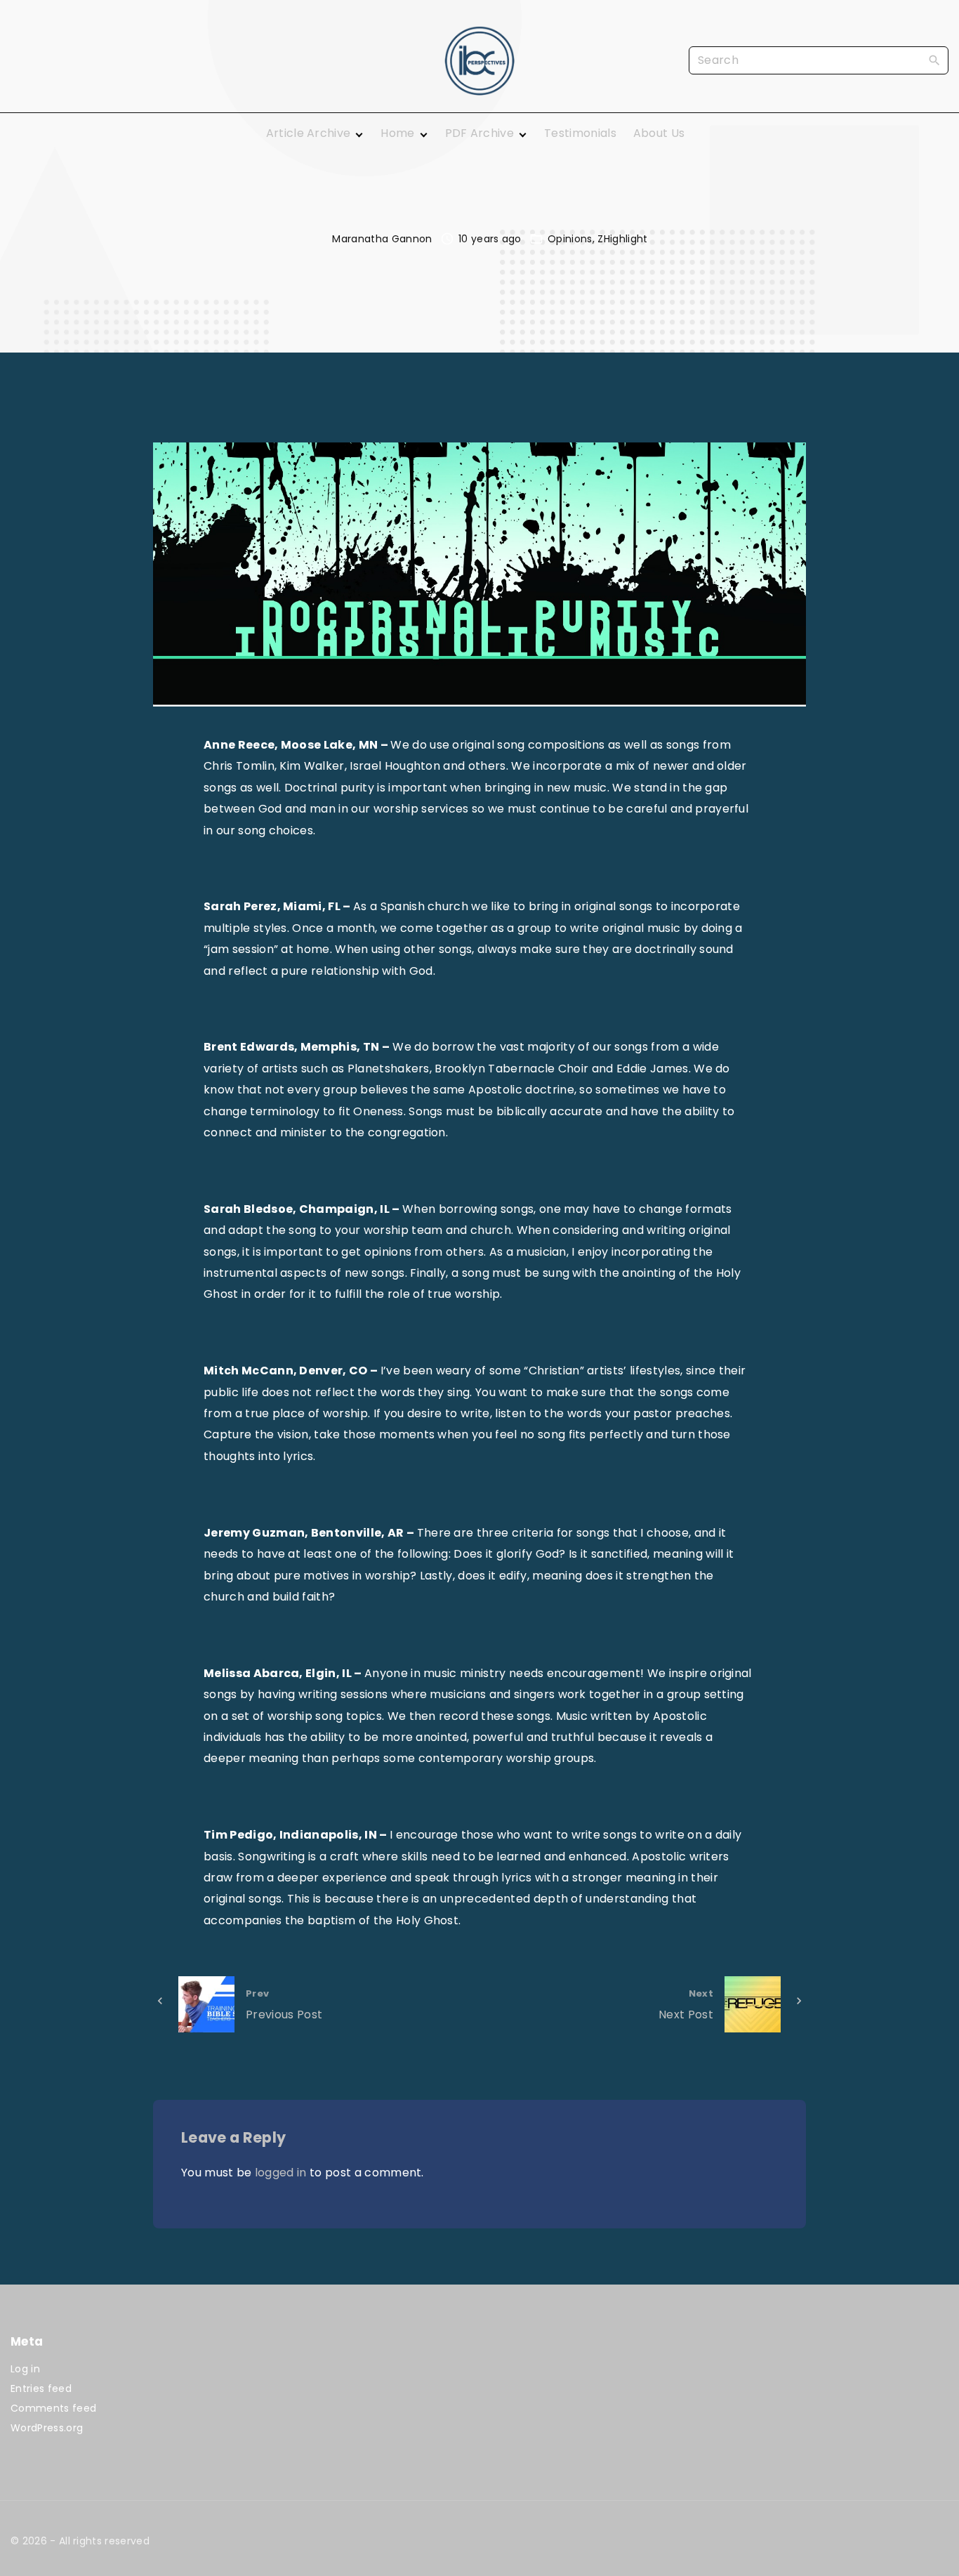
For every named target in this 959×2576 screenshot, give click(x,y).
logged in (281, 2173)
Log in (25, 2369)
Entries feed (41, 2388)
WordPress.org (47, 2428)
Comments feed (53, 2408)
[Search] (934, 60)
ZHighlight (622, 239)
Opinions (570, 239)
